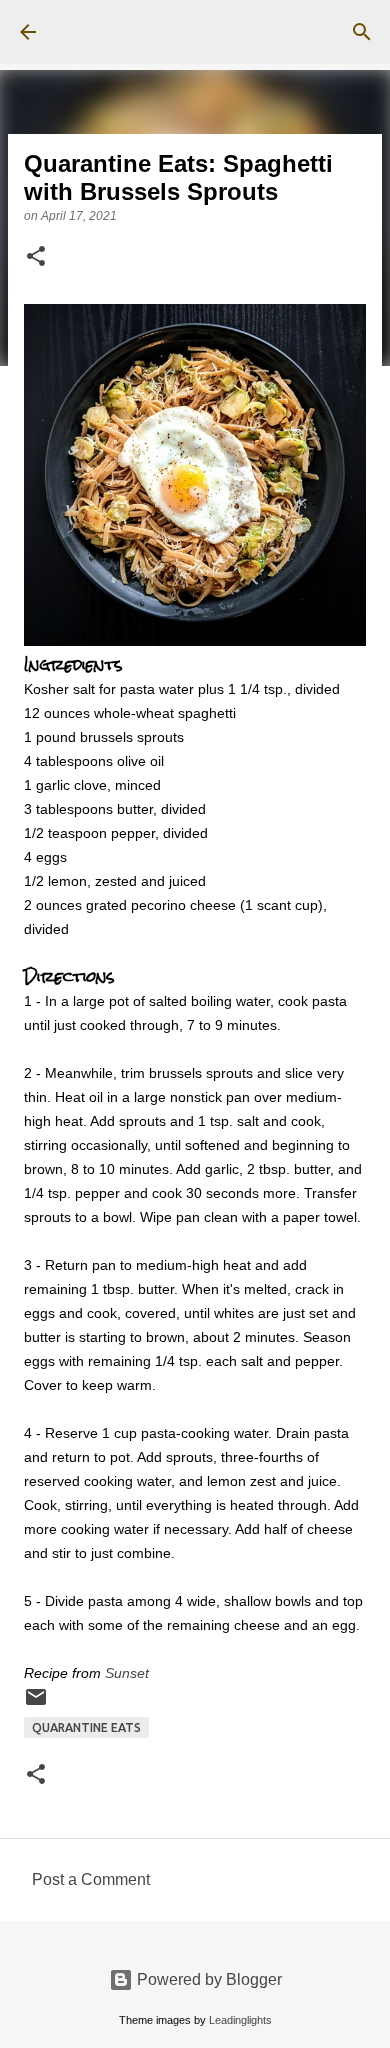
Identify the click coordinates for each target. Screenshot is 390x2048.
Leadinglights (240, 2020)
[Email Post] (36, 1704)
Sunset (127, 1673)
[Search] (362, 32)
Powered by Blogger (207, 1979)
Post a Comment (91, 1879)
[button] (36, 258)
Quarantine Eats (86, 1727)
